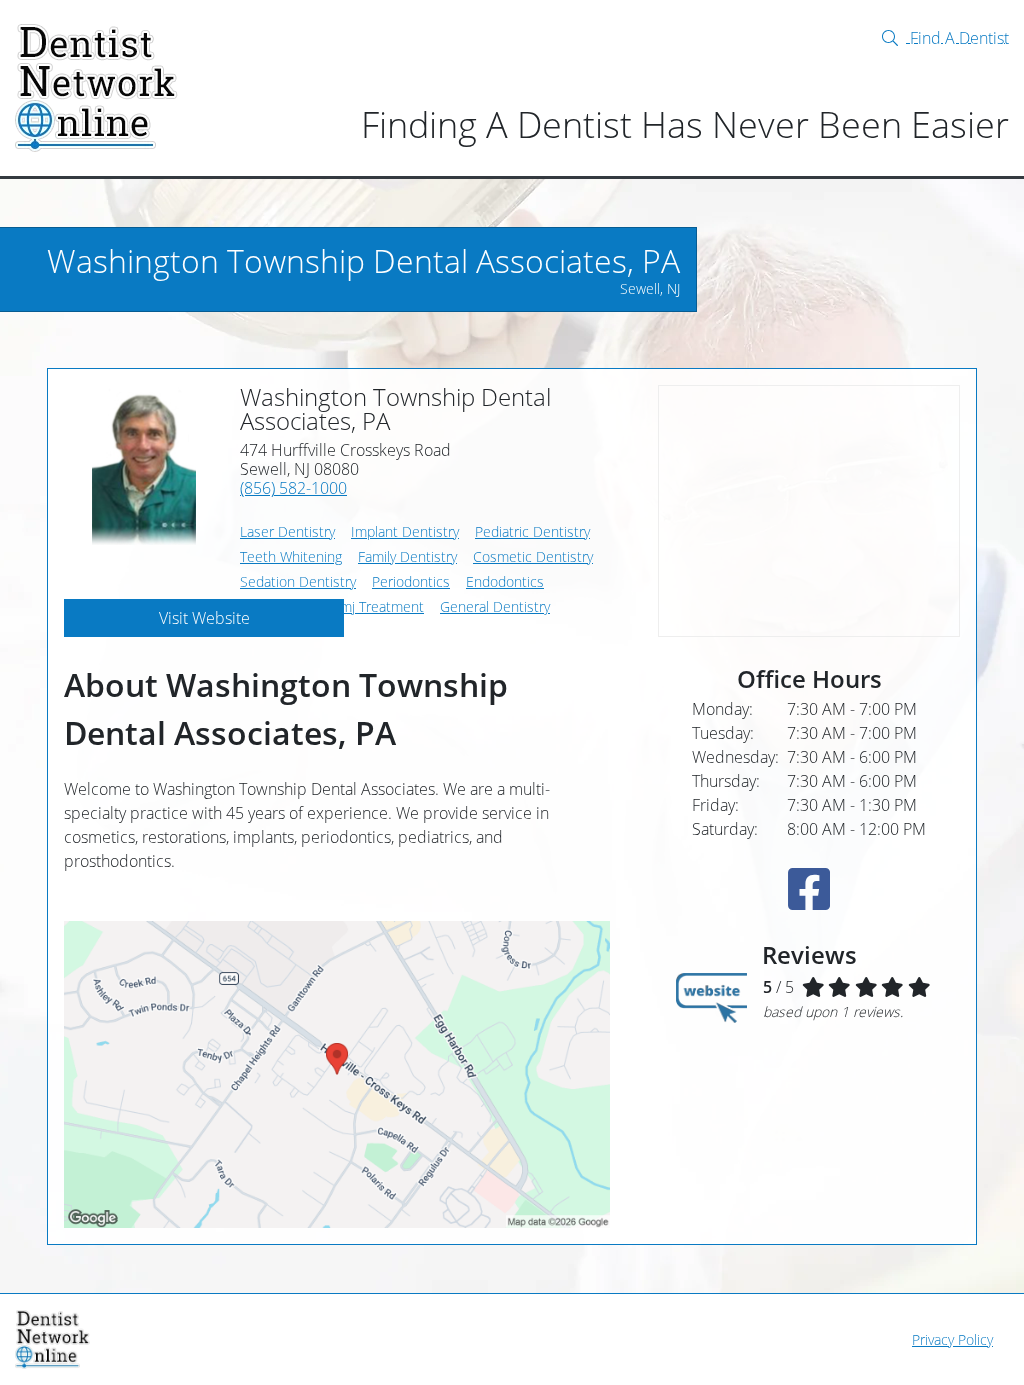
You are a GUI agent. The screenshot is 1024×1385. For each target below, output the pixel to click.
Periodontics (411, 581)
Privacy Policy (952, 1339)
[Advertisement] (809, 511)
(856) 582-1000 (293, 488)
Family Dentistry (407, 556)
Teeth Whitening (291, 556)
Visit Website (204, 618)
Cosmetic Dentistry (533, 556)
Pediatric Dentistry (532, 531)
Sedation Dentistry (298, 581)
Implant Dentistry (405, 531)
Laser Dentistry (287, 531)
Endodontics (505, 581)
